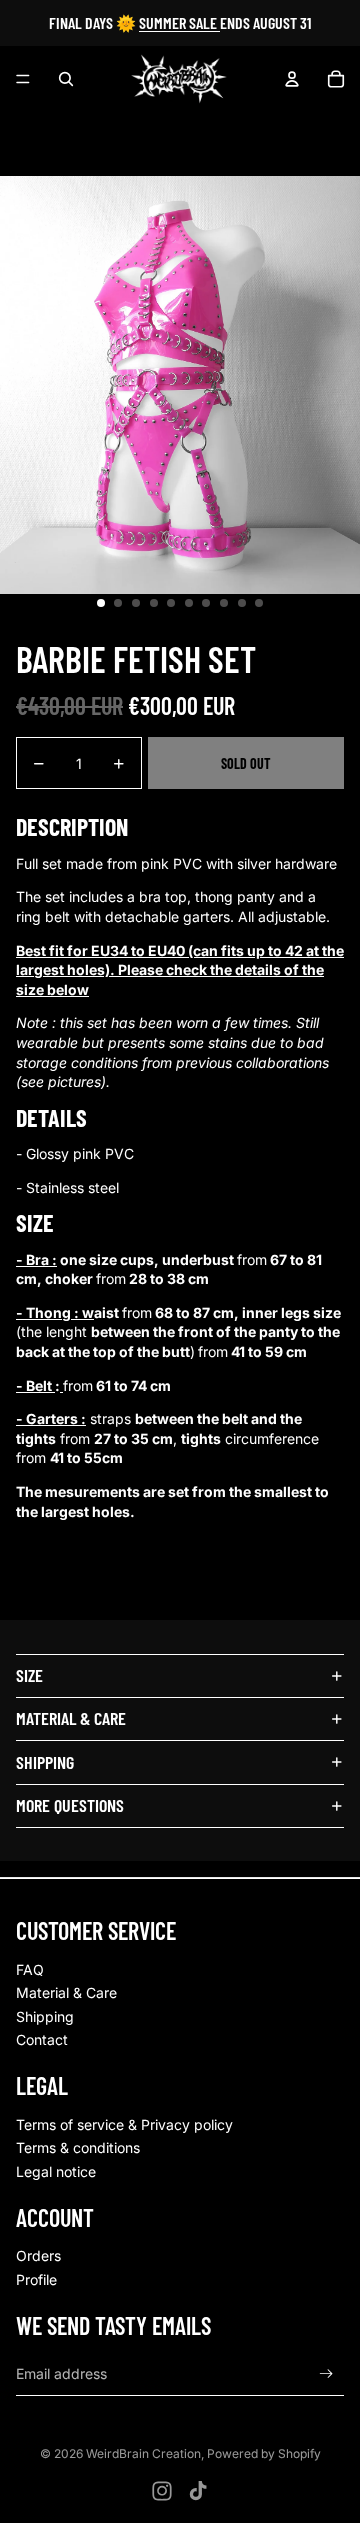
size (29, 1675)
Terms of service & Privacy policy (124, 2124)
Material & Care (66, 1992)
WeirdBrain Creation (143, 2453)
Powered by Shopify (264, 2453)
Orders (38, 2255)
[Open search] (66, 79)
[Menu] (23, 79)
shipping (45, 1762)
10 (259, 603)
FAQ (30, 1969)
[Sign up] (326, 2373)
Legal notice (56, 2171)
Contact (42, 2039)
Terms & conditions (78, 2147)
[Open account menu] (292, 79)
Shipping (45, 2016)
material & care (71, 1718)
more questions (70, 1805)
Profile (36, 2279)
